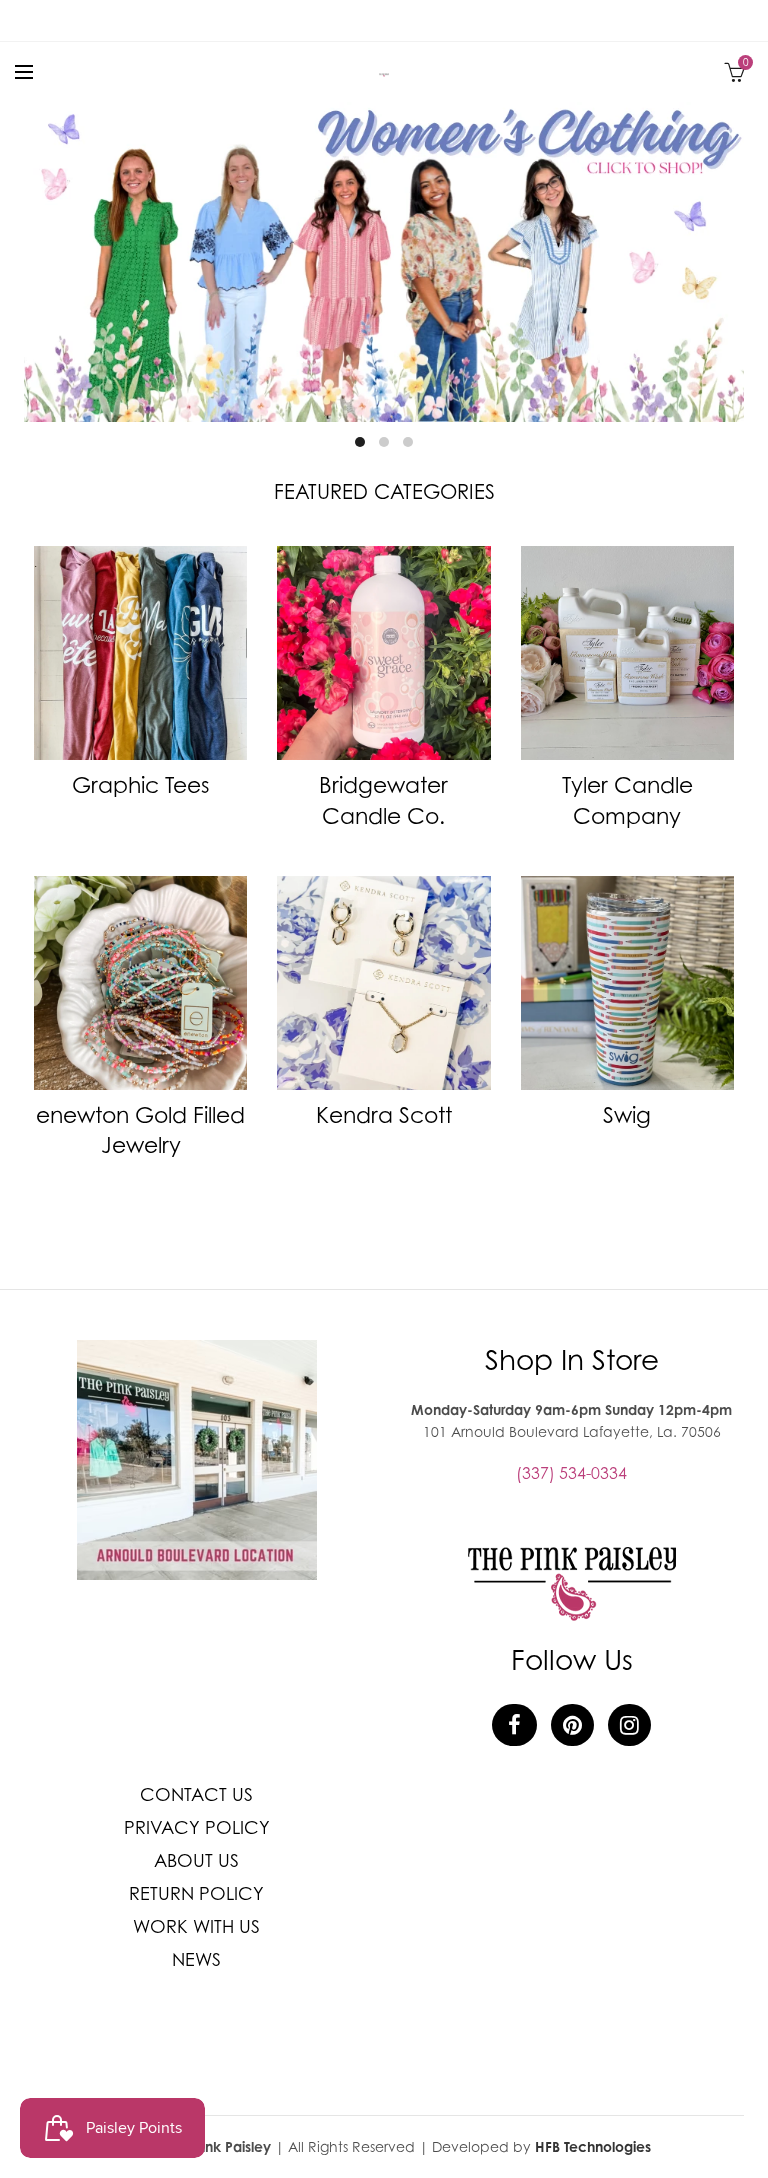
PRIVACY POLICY (197, 1827)
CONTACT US (196, 1794)
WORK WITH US (196, 1926)
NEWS (196, 1959)
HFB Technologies (593, 2146)
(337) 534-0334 (571, 1473)
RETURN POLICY (196, 1893)
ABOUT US (196, 1860)
